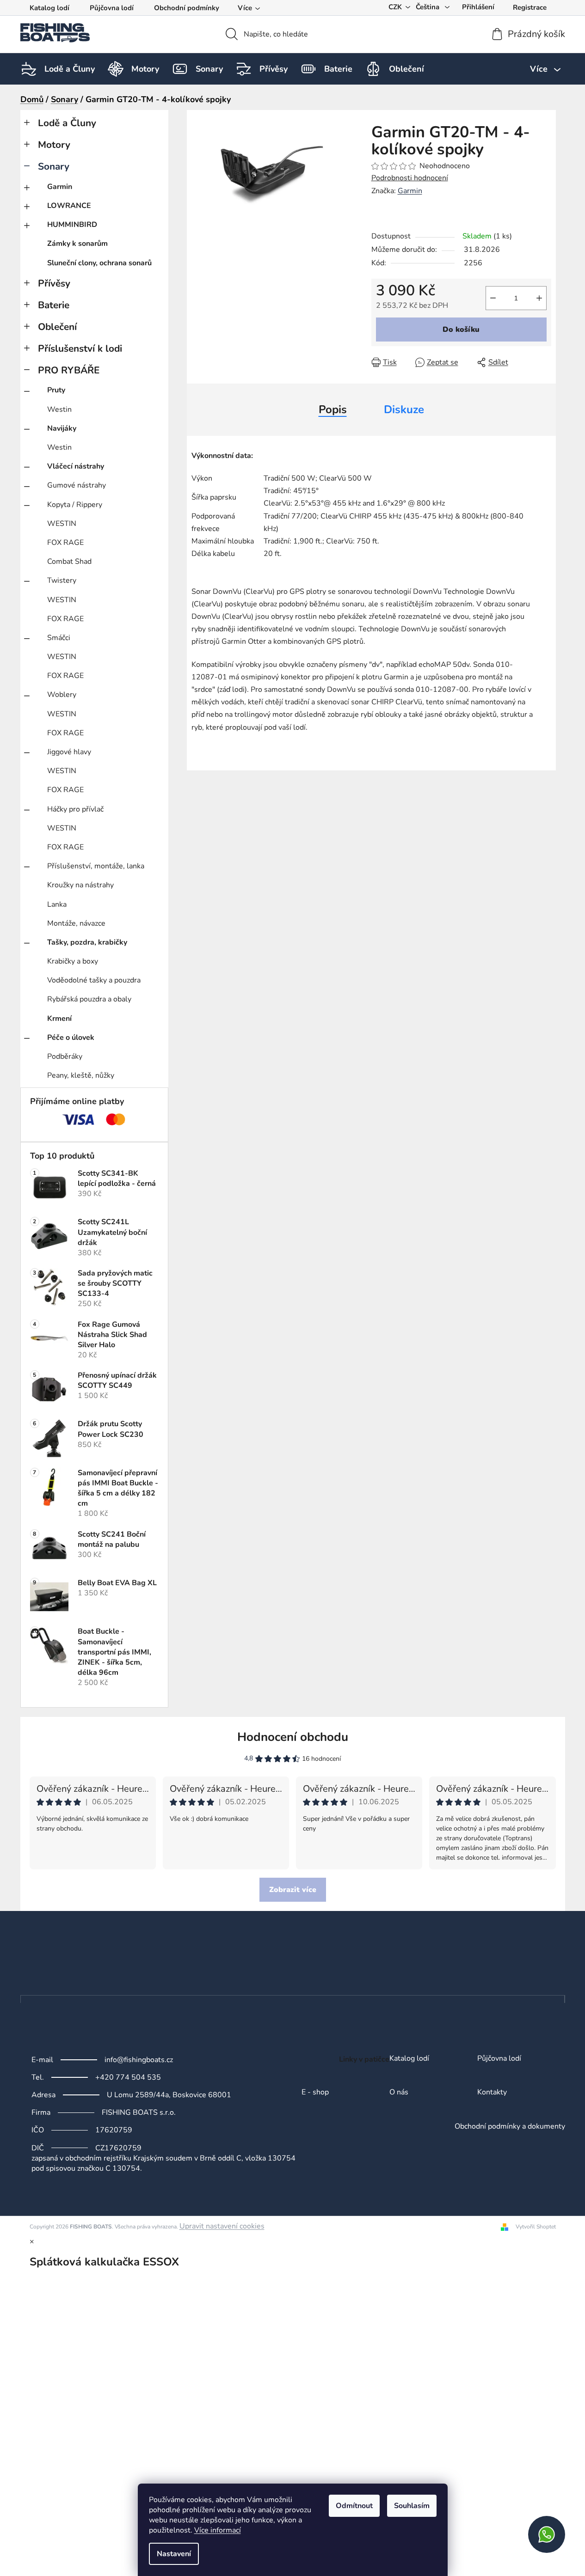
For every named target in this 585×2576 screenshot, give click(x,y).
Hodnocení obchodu (293, 1737)
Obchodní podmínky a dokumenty (510, 2127)
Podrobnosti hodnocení (410, 178)
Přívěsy (54, 283)
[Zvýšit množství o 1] (539, 298)
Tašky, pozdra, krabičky (87, 942)
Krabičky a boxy (73, 961)
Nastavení (174, 2554)
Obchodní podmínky (187, 8)
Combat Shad (69, 562)
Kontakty (492, 2093)
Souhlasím (412, 2506)
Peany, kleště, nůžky (81, 1075)
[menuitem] (70, 69)
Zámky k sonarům (77, 244)
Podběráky (65, 1056)
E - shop (315, 2093)
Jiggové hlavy (69, 752)
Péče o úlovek (71, 1038)
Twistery (62, 580)
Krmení (59, 1019)
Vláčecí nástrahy (76, 466)
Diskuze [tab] (404, 409)
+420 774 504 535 (128, 2077)
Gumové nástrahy (77, 485)
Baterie (54, 305)
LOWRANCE (69, 206)
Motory (54, 145)
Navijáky (62, 428)
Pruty (56, 390)
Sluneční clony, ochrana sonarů (99, 263)
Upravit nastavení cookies (222, 2226)
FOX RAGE (65, 543)
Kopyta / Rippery (75, 505)
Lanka (57, 904)
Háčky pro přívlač (75, 809)
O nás (399, 2093)
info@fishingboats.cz (139, 2060)
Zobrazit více (293, 1890)
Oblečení (57, 327)
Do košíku (461, 330)
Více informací (218, 2530)
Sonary (54, 166)
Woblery (62, 695)
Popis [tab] (333, 409)
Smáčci (59, 638)
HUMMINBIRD (72, 225)
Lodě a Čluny (67, 123)
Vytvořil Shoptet (536, 2227)
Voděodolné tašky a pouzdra (94, 980)
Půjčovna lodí (112, 8)
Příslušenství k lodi (80, 348)
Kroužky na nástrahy (80, 885)
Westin (59, 409)
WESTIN (62, 524)
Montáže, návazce (76, 923)
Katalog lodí (49, 8)
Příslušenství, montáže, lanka (96, 866)
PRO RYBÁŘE (69, 370)
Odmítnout (354, 2506)
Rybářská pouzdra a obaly (89, 999)
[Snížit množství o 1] (493, 298)
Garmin (60, 187)
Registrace (530, 7)
